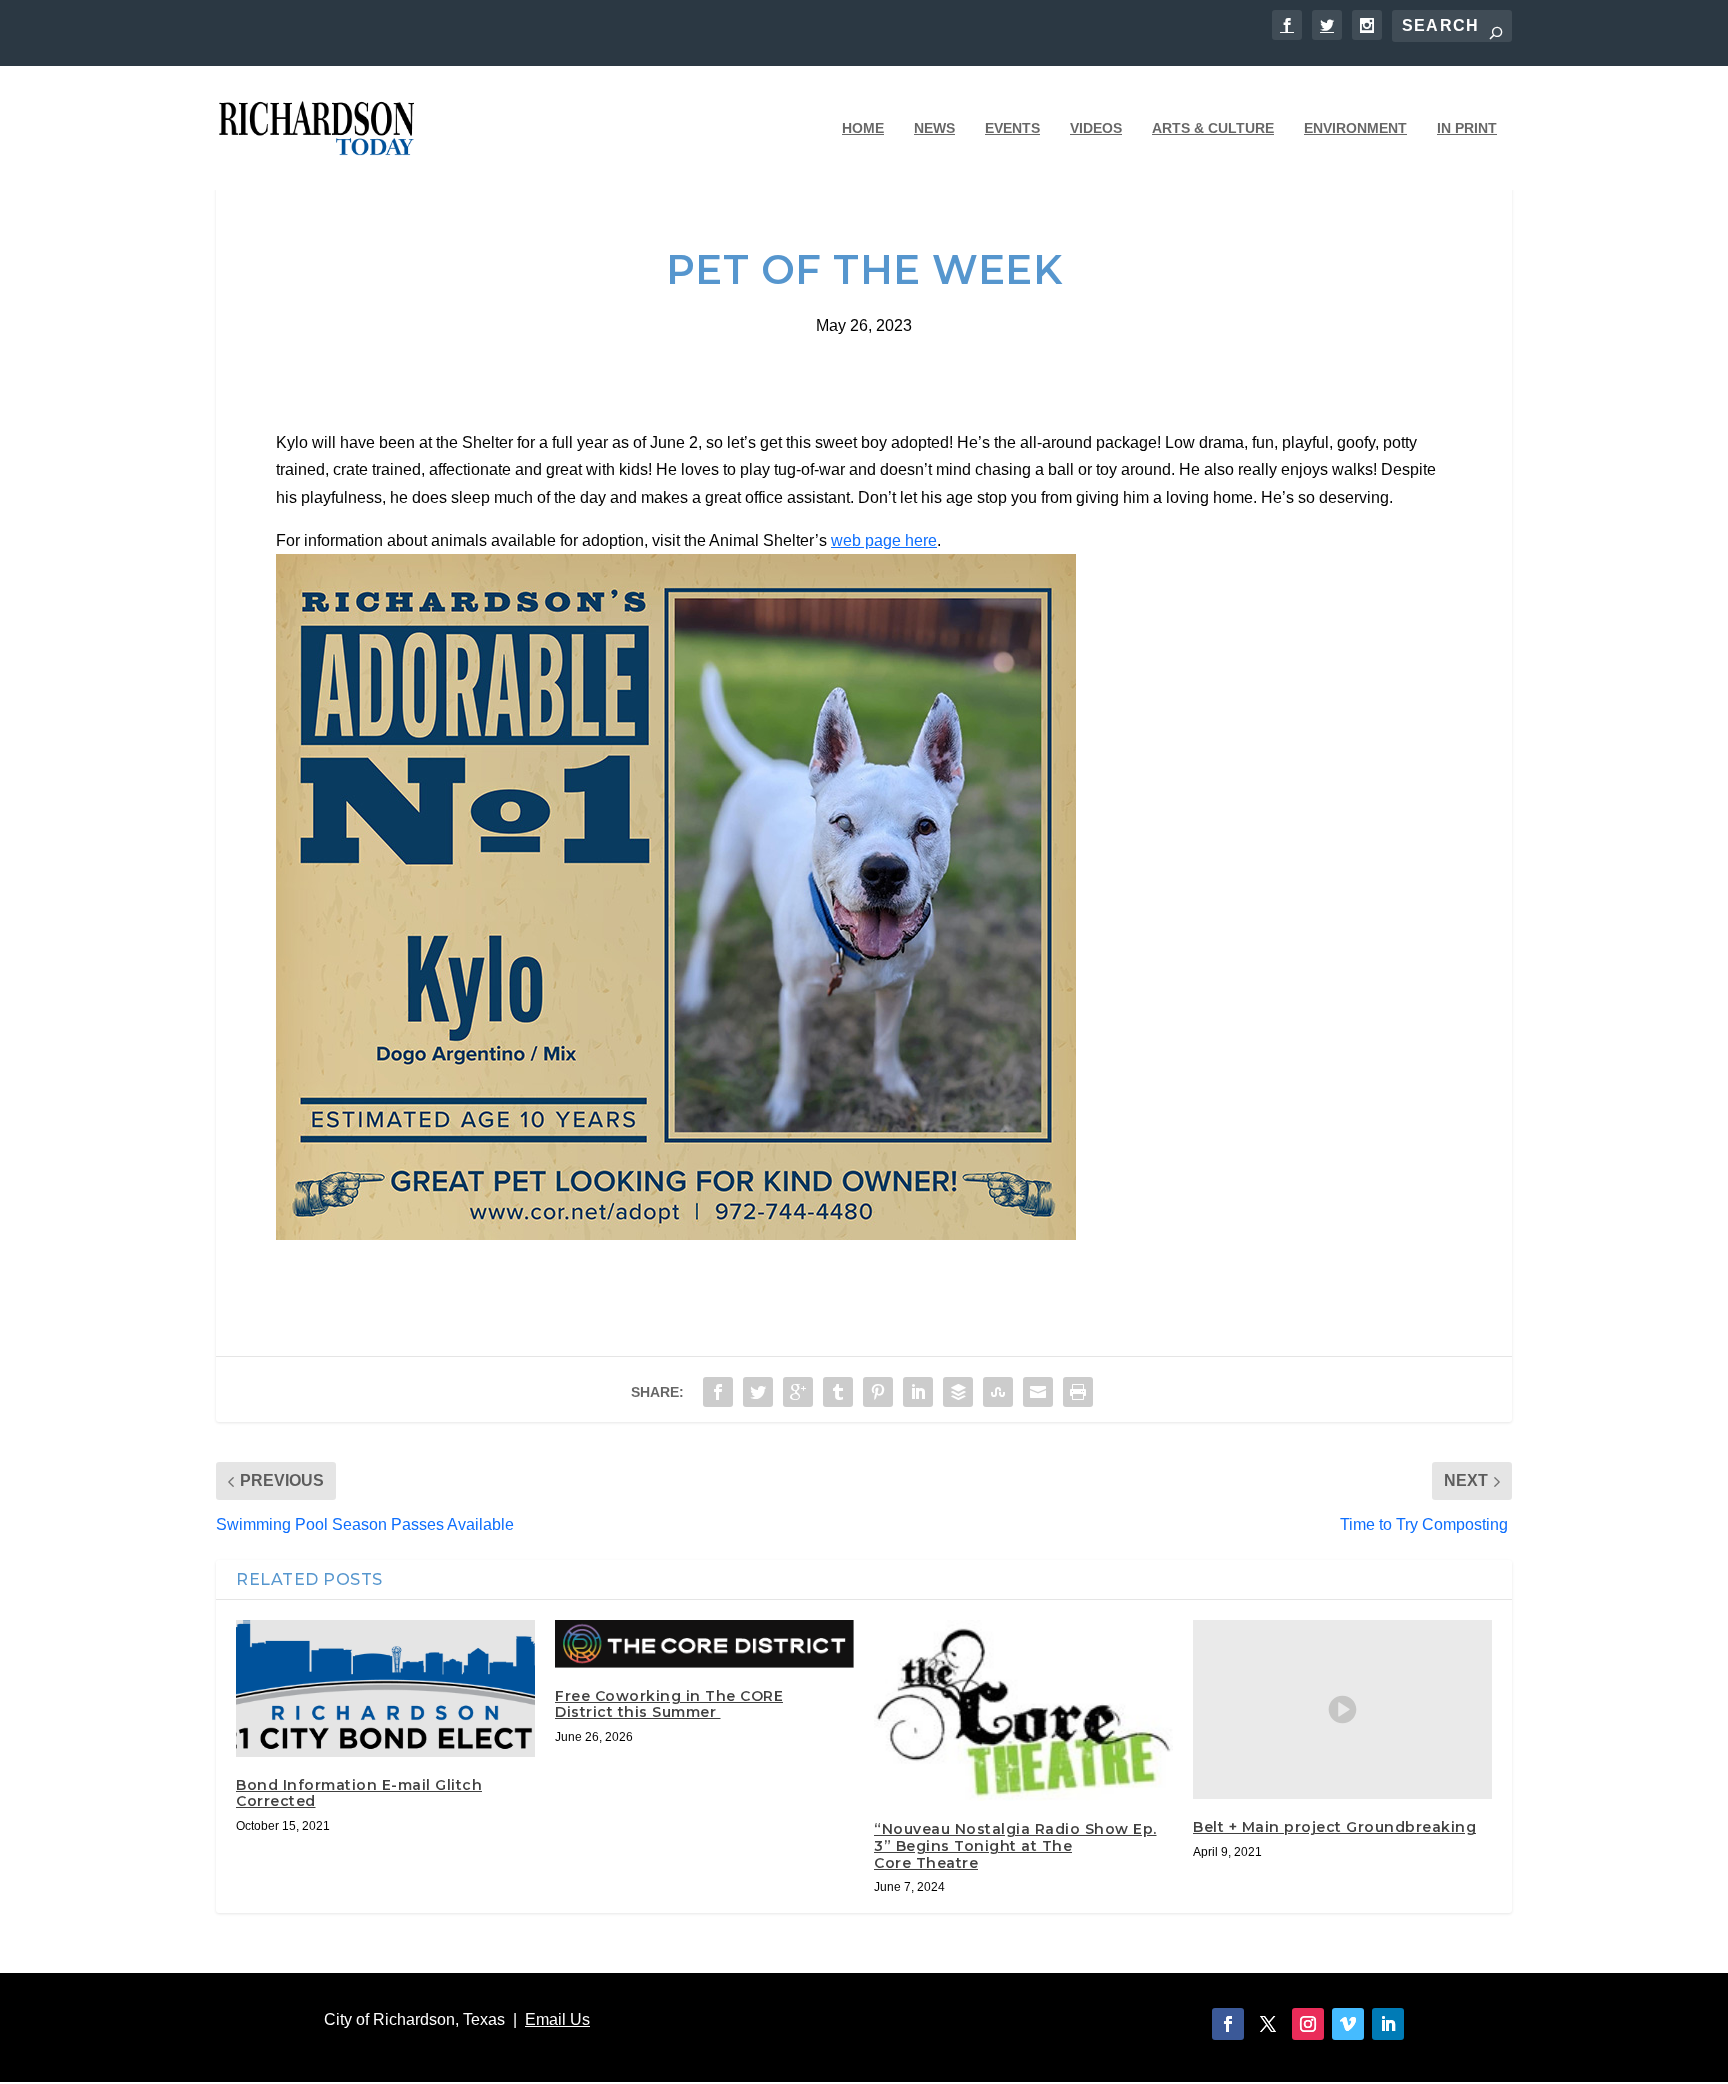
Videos (1096, 128)
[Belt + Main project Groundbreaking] (1342, 1709)
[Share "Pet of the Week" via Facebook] (718, 1392)
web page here (884, 540)
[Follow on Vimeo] (1348, 2024)
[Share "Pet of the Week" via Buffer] (958, 1392)
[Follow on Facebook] (1228, 2024)
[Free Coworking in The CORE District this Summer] (704, 1643)
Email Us (557, 2019)
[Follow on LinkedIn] (1388, 2024)
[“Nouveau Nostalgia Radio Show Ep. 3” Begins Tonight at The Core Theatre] (1023, 1710)
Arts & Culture (1213, 128)
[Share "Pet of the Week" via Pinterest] (878, 1392)
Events (1012, 128)
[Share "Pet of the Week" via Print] (1078, 1392)
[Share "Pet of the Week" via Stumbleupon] (998, 1392)
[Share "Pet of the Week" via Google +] (798, 1392)
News (934, 128)
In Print (1467, 128)
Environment (1355, 128)
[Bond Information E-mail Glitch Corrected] (385, 1688)
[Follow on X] (1268, 2024)
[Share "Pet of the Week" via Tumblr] (838, 1392)
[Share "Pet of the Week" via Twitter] (758, 1392)
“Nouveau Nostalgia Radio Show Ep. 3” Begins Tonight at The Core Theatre (1015, 1846)
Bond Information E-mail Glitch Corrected (359, 1793)
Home (863, 128)
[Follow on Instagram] (1308, 2024)
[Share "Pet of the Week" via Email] (1038, 1392)
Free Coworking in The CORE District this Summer (669, 1704)
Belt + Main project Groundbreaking (1334, 1827)
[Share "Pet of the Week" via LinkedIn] (918, 1392)
